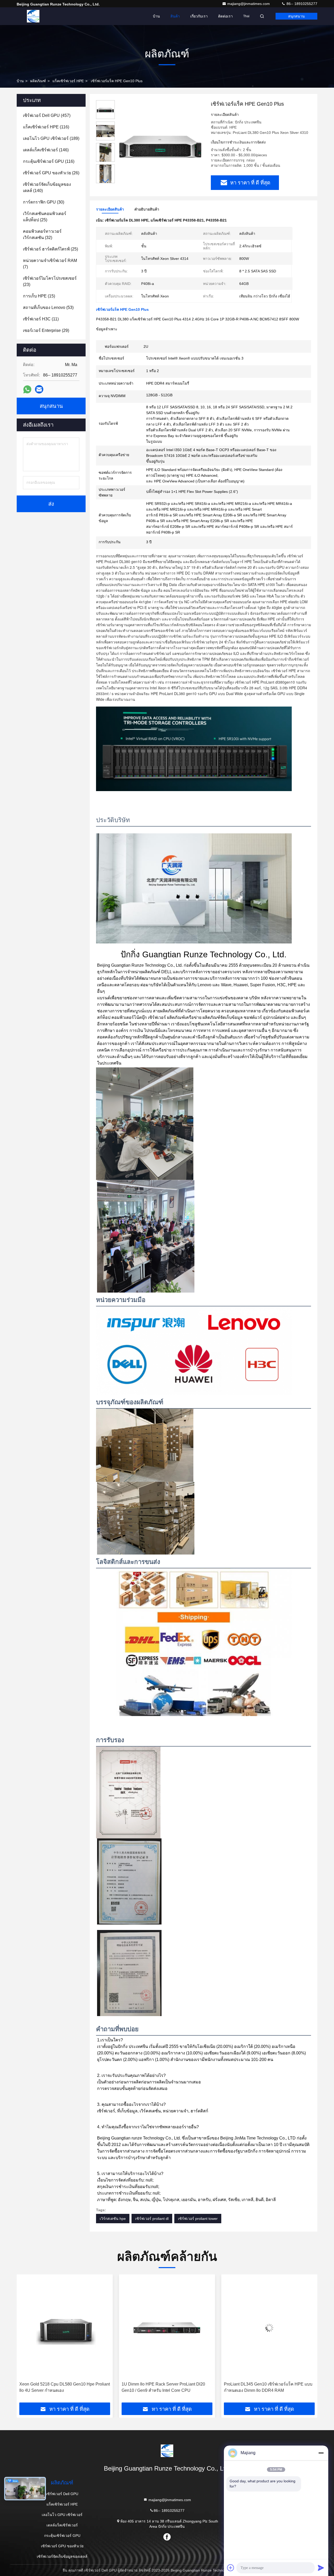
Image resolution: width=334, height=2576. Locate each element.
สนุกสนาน (296, 16)
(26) (51, 173)
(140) (47, 187)
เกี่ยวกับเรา (199, 16)
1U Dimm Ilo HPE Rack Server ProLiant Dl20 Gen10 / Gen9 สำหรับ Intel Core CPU (61, 2387)
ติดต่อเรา (225, 16)
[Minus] (321, 2453)
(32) (42, 234)
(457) (47, 115)
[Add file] (231, 2568)
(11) (41, 319)
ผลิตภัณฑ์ (38, 81)
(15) (39, 296)
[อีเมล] (39, 389)
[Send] (321, 2568)
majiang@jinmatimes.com (249, 4)
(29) (46, 330)
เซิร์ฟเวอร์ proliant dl (152, 2219)
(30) (44, 202)
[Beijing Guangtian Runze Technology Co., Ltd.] (33, 16)
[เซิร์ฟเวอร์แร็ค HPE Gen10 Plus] (161, 144)
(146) (46, 150)
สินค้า (175, 16)
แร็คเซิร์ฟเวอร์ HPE (68, 81)
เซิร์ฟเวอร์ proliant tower (198, 2219)
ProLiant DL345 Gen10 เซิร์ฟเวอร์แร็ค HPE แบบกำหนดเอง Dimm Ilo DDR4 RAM (166, 2387)
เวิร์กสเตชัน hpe (113, 2219)
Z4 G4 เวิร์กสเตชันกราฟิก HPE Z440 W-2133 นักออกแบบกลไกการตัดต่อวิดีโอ (268, 2387)
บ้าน (156, 16)
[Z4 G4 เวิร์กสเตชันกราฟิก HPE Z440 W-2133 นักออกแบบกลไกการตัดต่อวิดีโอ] (269, 2328)
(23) (50, 281)
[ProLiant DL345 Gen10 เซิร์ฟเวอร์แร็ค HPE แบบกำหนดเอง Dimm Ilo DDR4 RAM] (167, 2328)
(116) (46, 127)
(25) (45, 217)
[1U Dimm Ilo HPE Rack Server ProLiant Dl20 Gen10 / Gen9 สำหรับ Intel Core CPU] (65, 2328)
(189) (51, 138)
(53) (48, 307)
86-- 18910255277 (301, 4)
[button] (105, 181)
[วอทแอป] (27, 389)
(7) (50, 264)
